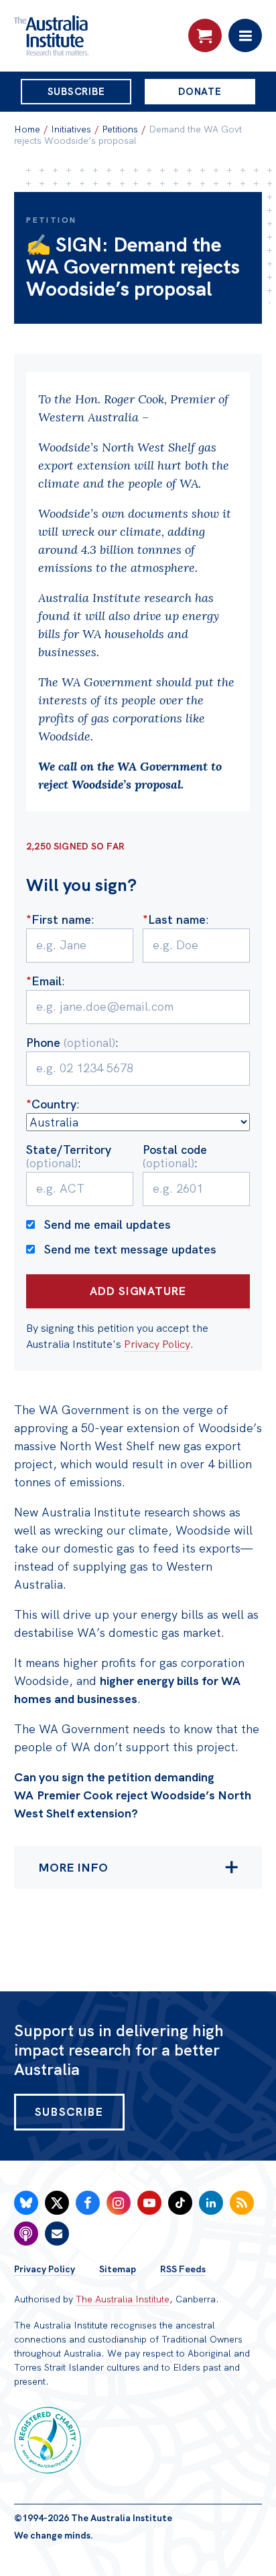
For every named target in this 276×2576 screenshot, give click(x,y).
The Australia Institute (123, 2299)
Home (27, 129)
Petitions (120, 129)
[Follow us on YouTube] (149, 2203)
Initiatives (71, 129)
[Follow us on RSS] (242, 2203)
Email (44, 981)
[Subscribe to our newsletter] (57, 2234)
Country (51, 1104)
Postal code (175, 1156)
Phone (71, 1043)
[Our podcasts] (26, 2234)
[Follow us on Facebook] (88, 2203)
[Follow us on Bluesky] (26, 2203)
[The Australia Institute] (86, 35)
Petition (51, 220)
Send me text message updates (130, 1249)
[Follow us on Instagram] (119, 2203)
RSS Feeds (183, 2269)
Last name (174, 919)
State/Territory (69, 1156)
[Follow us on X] (57, 2203)
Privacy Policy (157, 1344)
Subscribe (76, 92)
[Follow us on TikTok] (180, 2203)
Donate (200, 92)
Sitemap (118, 2269)
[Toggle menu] (245, 35)
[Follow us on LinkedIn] (211, 2203)
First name (59, 919)
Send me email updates (108, 1224)
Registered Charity (48, 2440)
